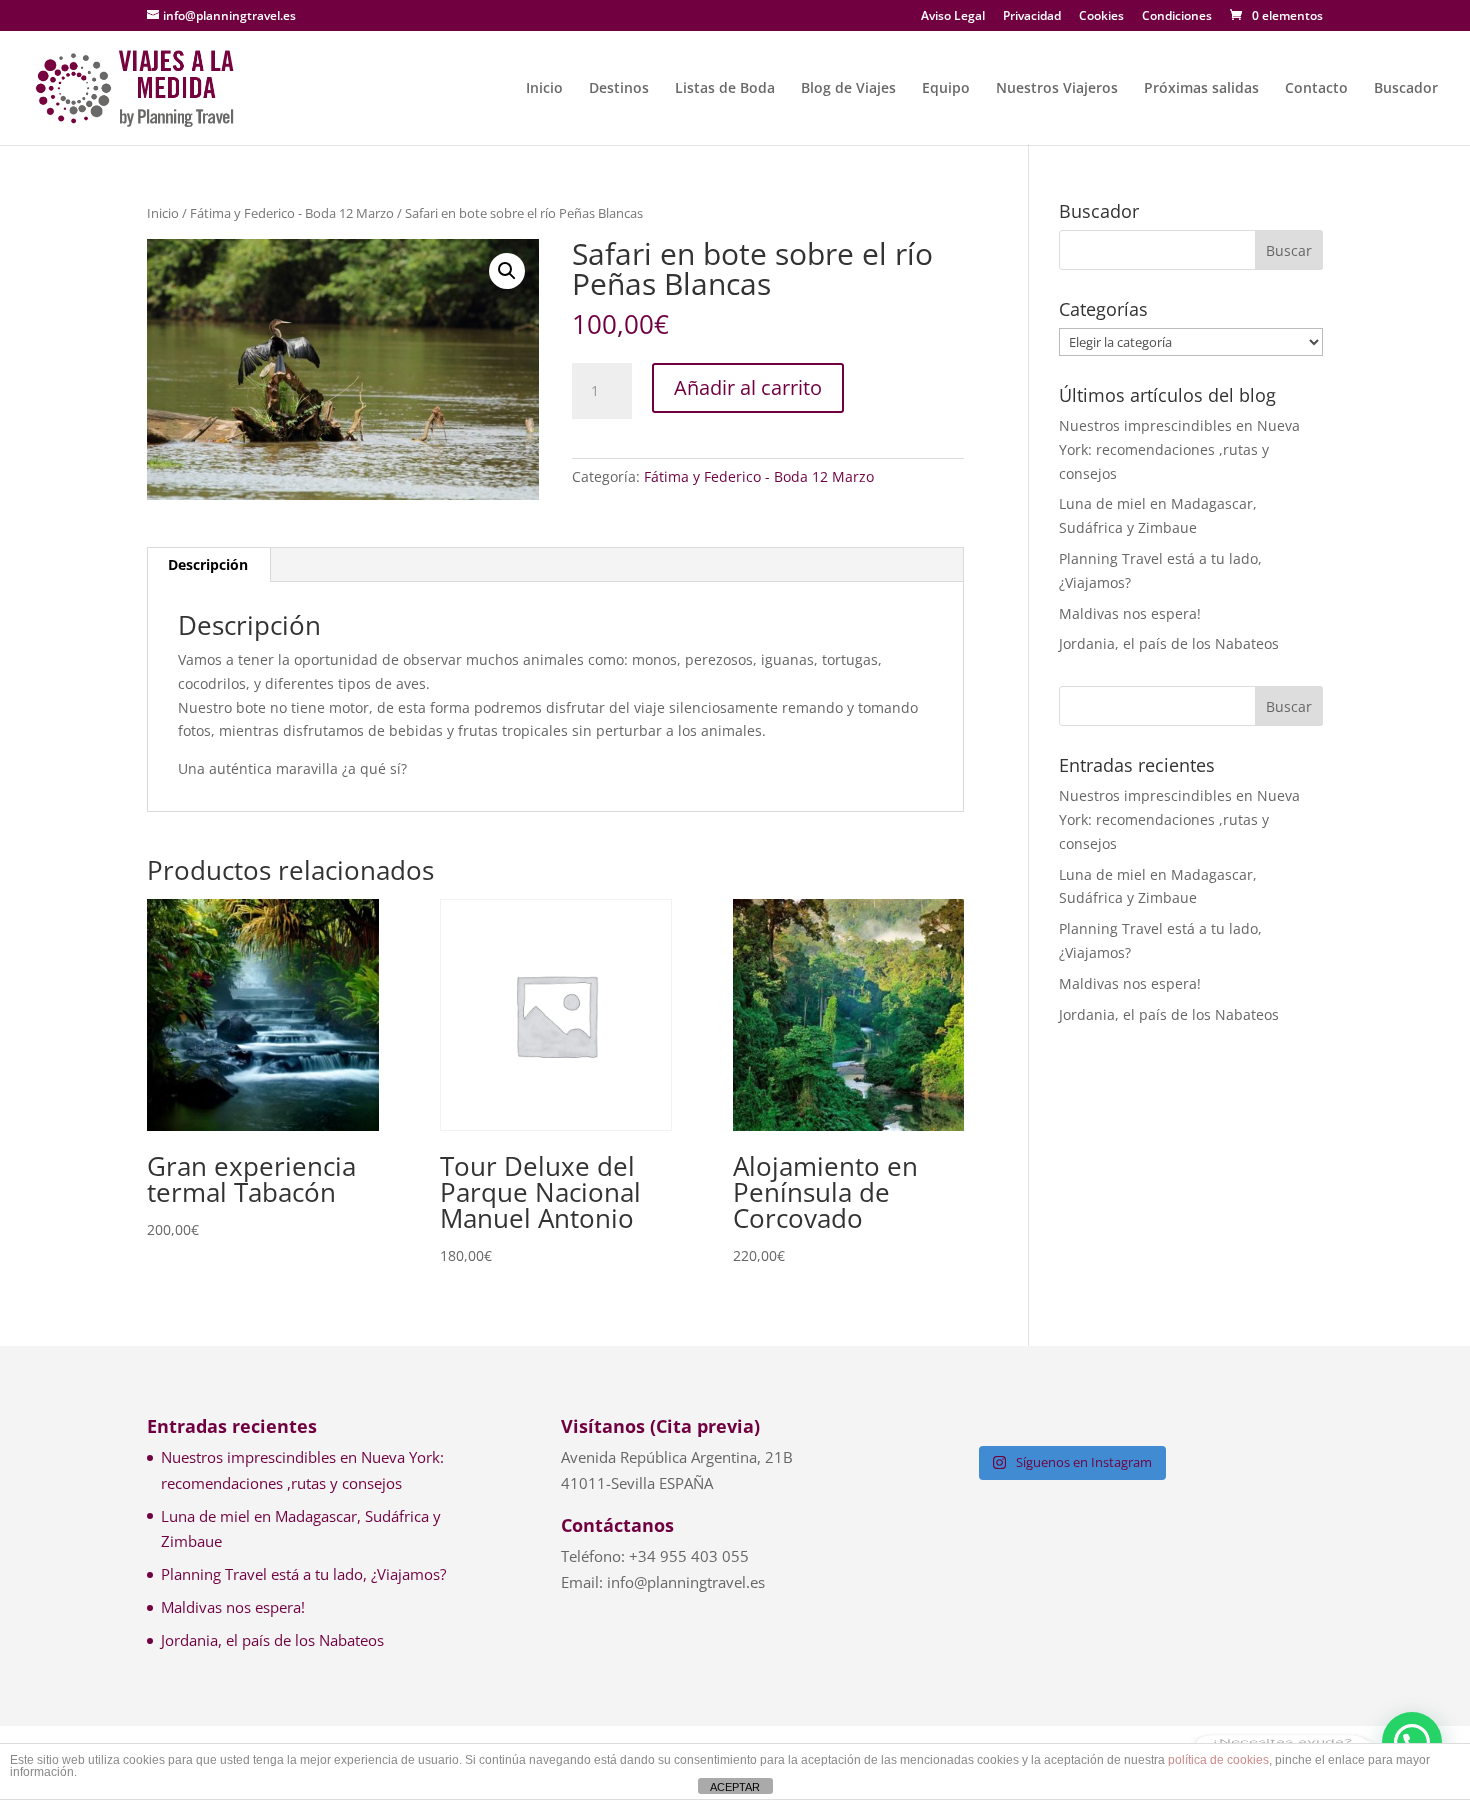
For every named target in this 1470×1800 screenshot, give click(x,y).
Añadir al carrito (748, 387)
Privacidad (1032, 17)
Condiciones (1177, 17)
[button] (507, 271)
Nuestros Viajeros (1057, 89)
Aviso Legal (953, 17)
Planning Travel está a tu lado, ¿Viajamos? (303, 1574)
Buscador (1406, 89)
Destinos (619, 89)
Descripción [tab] (208, 564)
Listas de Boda (725, 89)
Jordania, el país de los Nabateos (1169, 643)
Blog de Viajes (848, 89)
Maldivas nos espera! (1130, 613)
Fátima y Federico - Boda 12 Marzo (292, 213)
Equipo (946, 89)
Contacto (1316, 89)
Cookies (1101, 17)
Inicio (544, 89)
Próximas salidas (1201, 89)
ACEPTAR (735, 1787)
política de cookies (1218, 1760)
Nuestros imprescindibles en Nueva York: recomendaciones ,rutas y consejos (1179, 449)
